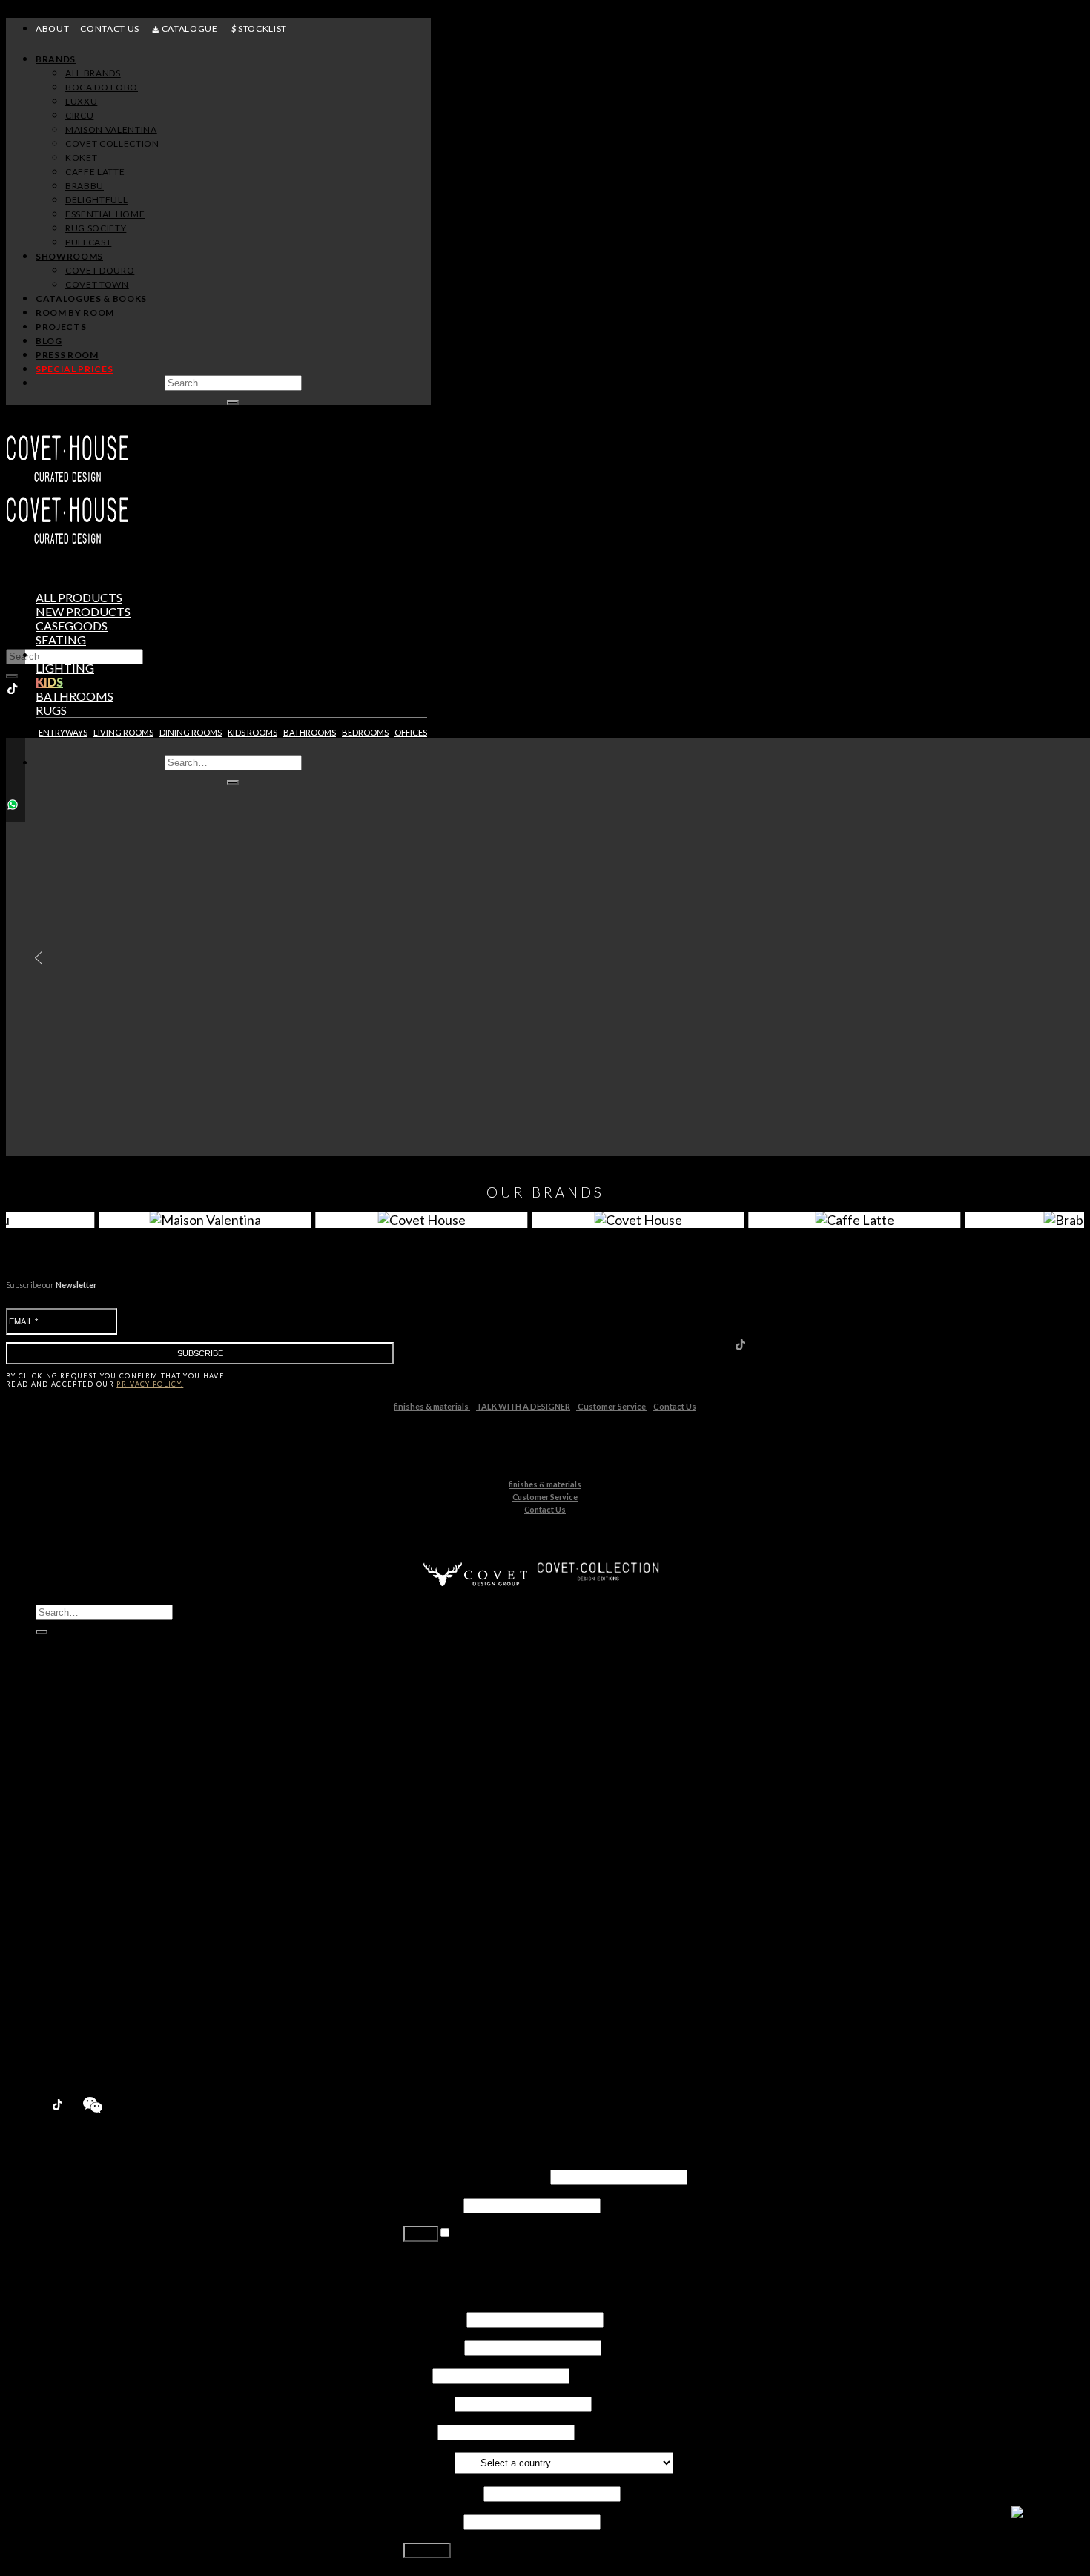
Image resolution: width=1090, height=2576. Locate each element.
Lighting (65, 668)
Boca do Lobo (101, 1782)
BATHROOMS (310, 732)
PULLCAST (88, 242)
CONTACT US (110, 29)
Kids (49, 682)
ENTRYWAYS (63, 732)
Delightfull (92, 1895)
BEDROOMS (365, 732)
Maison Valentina (109, 1824)
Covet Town (96, 1979)
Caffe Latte (94, 1867)
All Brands (93, 73)
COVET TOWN (97, 284)
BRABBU (85, 186)
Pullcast (86, 1937)
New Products (75, 1754)
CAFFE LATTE (95, 172)
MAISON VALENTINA (111, 129)
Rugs (51, 710)
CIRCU (79, 115)
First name (434, 2318)
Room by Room (75, 313)
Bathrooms (75, 696)
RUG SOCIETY (96, 228)
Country (428, 2461)
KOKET (81, 158)
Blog (49, 341)
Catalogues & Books (91, 298)
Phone (419, 2431)
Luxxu (80, 1796)
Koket (81, 1853)
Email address (442, 2493)
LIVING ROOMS (123, 732)
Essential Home (105, 1909)
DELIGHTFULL (96, 200)
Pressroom (66, 2050)
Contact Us (675, 1406)
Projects (61, 327)
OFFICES (411, 732)
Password (432, 2204)
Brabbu (85, 1881)
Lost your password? (456, 2260)
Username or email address (476, 2176)
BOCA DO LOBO (102, 87)
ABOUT (52, 29)
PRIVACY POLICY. (150, 1384)
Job (417, 2375)
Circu (79, 1810)
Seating (61, 640)
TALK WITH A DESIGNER (523, 1406)
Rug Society (95, 1923)
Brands (56, 59)
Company (428, 2403)
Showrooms (69, 256)
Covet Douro (100, 270)
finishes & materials (432, 1406)
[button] (35, 958)
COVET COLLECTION (112, 143)
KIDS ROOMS (252, 732)
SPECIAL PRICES (74, 369)
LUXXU (81, 101)
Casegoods (72, 625)
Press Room (67, 355)
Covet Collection (108, 1839)
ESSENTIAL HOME (105, 214)
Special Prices (73, 2064)
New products (83, 611)
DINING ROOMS (191, 732)
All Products (79, 597)
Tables (57, 654)
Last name (433, 2347)
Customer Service (612, 1406)
